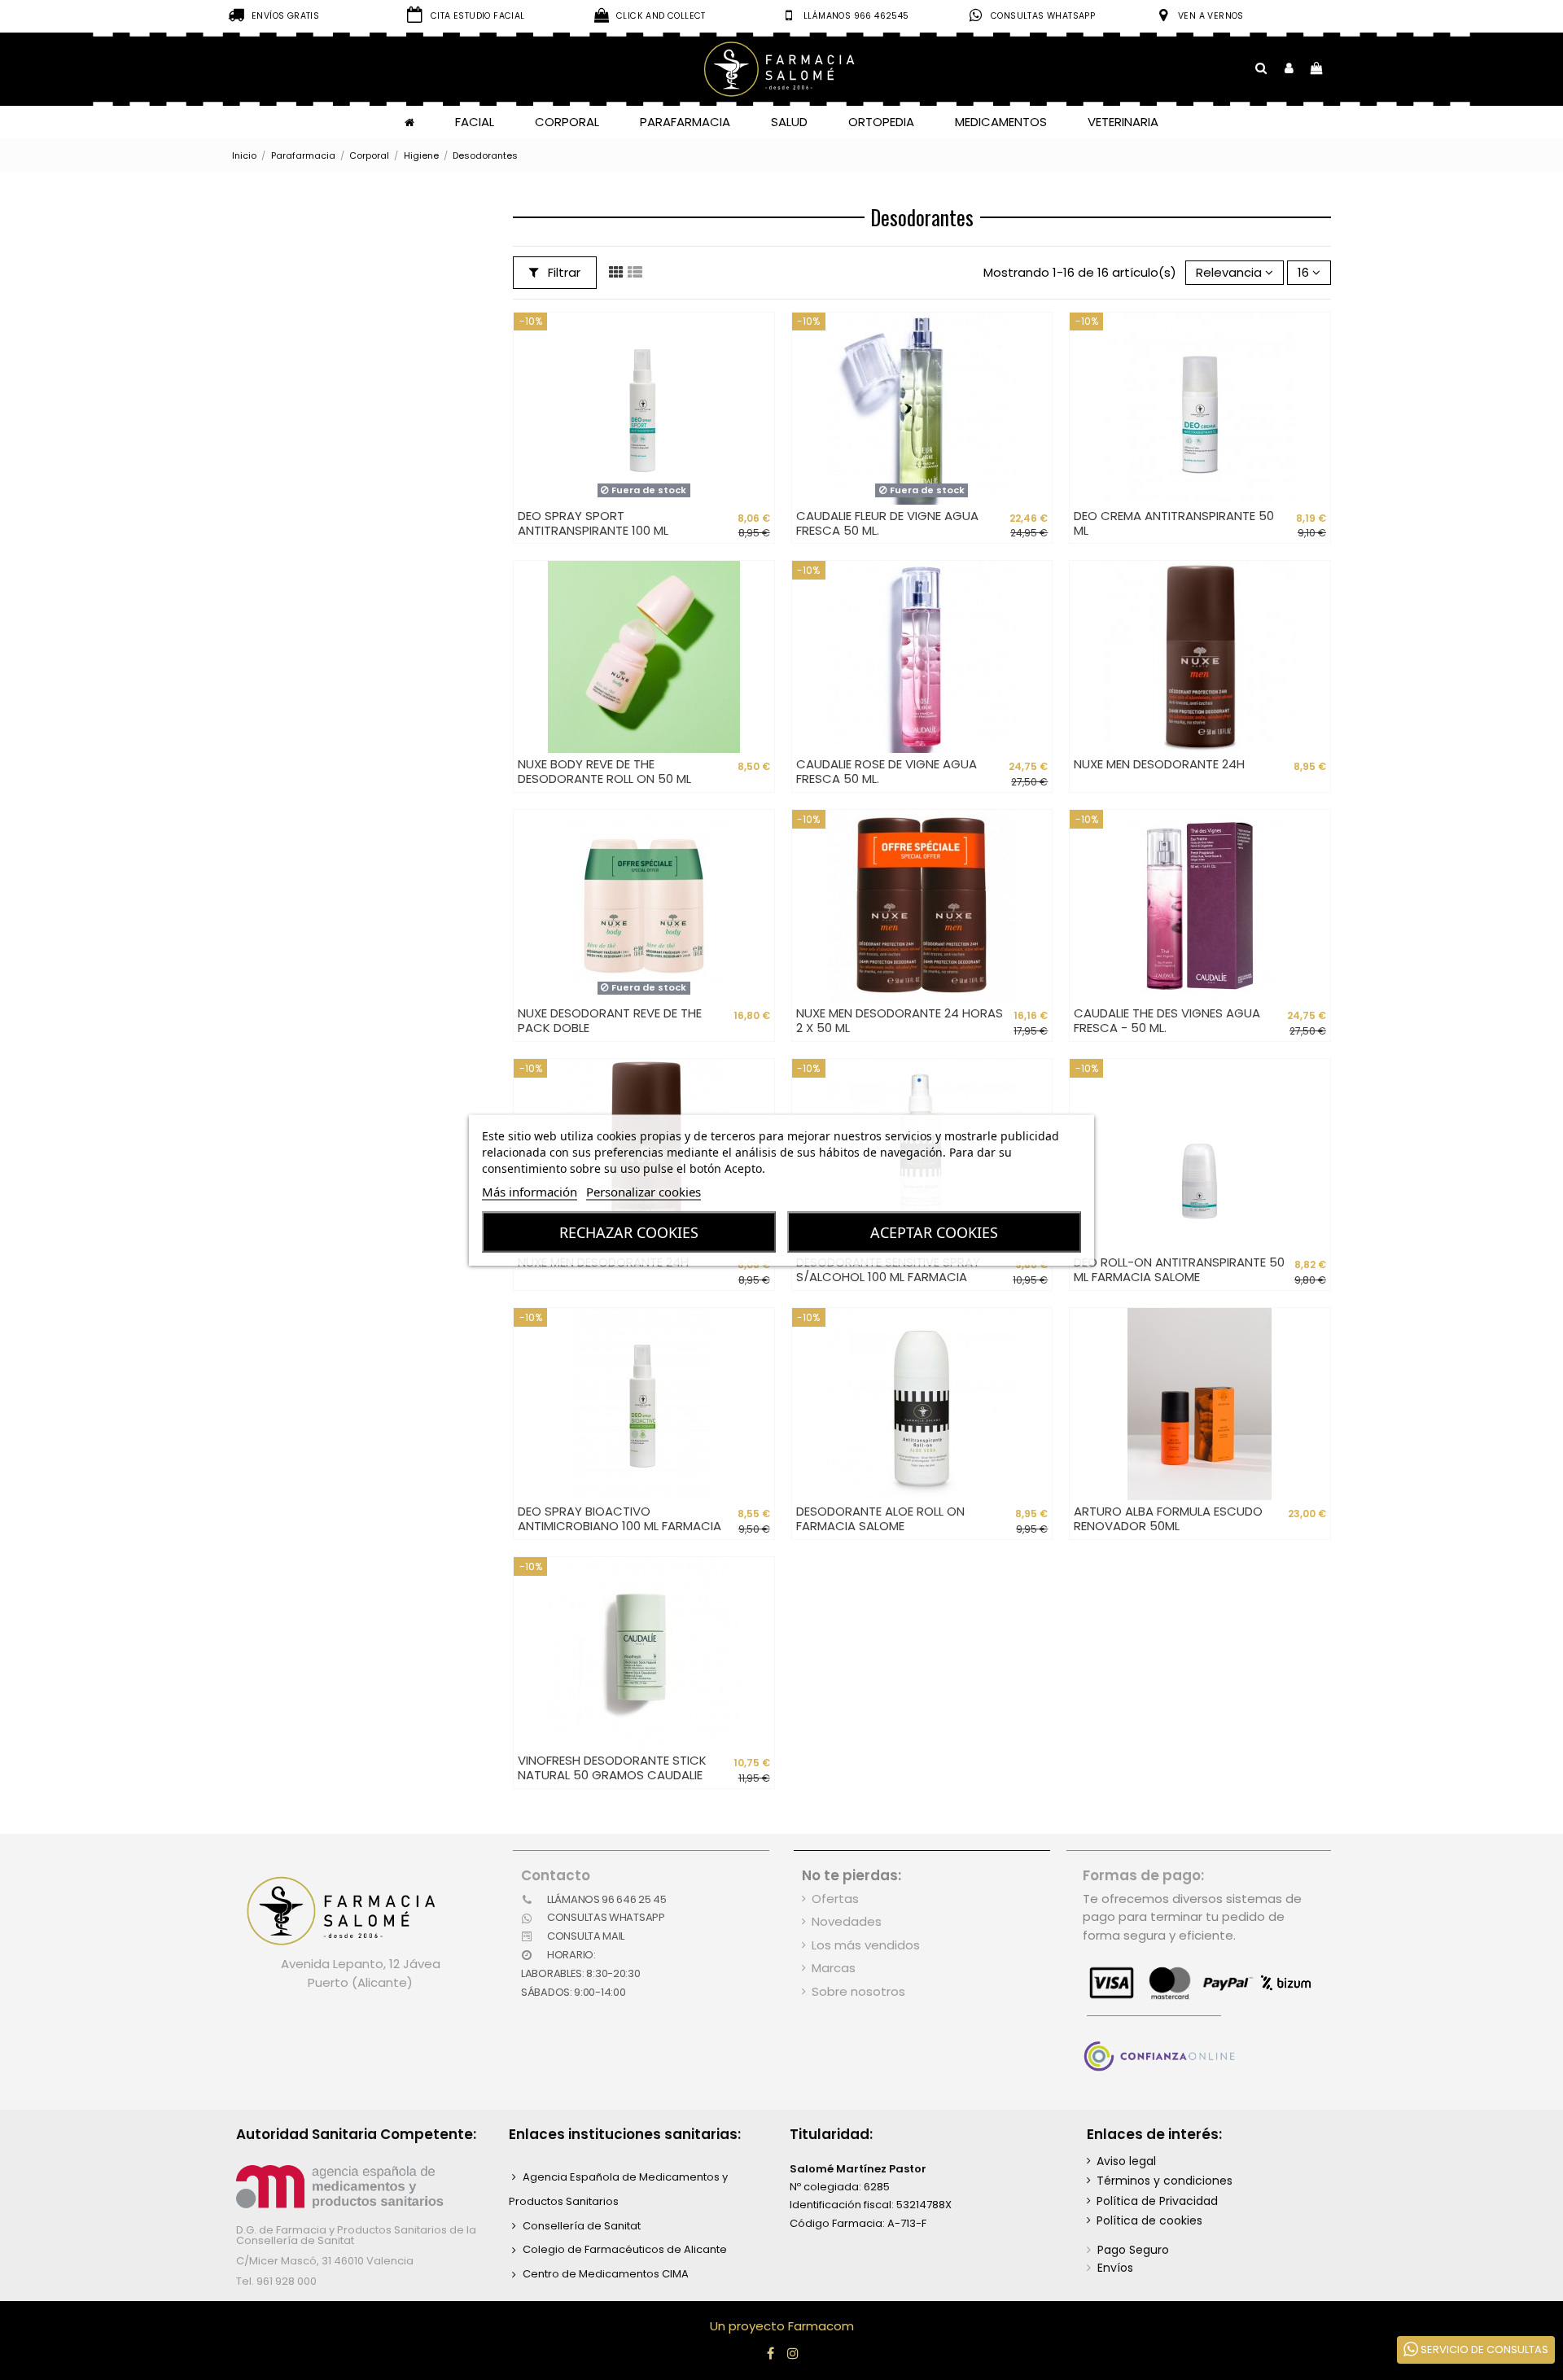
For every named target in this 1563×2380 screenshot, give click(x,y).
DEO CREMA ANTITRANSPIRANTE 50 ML (1174, 523)
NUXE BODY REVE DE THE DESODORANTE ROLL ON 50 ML (604, 771)
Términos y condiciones (1165, 2181)
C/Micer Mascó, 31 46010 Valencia (325, 2261)
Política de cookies (1149, 2220)
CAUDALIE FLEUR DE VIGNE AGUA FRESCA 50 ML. (887, 523)
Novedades (847, 1921)
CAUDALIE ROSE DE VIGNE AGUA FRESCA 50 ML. (887, 771)
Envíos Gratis (285, 16)
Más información (530, 1192)
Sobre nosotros (858, 1991)
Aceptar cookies (934, 1232)
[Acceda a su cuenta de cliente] (1289, 69)
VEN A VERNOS (1211, 16)
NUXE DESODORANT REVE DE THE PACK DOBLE (610, 1020)
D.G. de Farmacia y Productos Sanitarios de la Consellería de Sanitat (356, 2235)
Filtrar (563, 272)
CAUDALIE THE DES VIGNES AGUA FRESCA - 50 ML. (1167, 1020)
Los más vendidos (866, 1945)
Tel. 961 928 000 (276, 2281)
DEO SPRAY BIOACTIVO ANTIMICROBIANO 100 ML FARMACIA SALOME (620, 1526)
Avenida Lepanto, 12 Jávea (361, 1964)
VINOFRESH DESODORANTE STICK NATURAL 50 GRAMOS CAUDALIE (612, 1767)
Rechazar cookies (629, 1232)
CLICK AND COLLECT (661, 16)
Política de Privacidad (1157, 2201)
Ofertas (835, 1899)
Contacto (556, 1875)
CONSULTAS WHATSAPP (1043, 16)
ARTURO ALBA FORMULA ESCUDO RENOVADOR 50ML (1168, 1518)
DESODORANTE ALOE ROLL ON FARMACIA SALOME (880, 1518)
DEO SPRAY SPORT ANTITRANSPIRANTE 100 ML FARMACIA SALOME (593, 530)
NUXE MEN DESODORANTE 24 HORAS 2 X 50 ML (900, 1020)
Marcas (834, 1968)
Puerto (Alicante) (360, 1982)
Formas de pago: (1143, 1875)
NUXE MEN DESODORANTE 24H (1159, 764)
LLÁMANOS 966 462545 (856, 16)
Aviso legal (1126, 2161)
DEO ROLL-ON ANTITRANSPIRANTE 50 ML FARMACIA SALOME (1179, 1269)
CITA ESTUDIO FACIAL (478, 16)
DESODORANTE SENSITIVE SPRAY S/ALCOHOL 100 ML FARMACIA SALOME (888, 1277)
